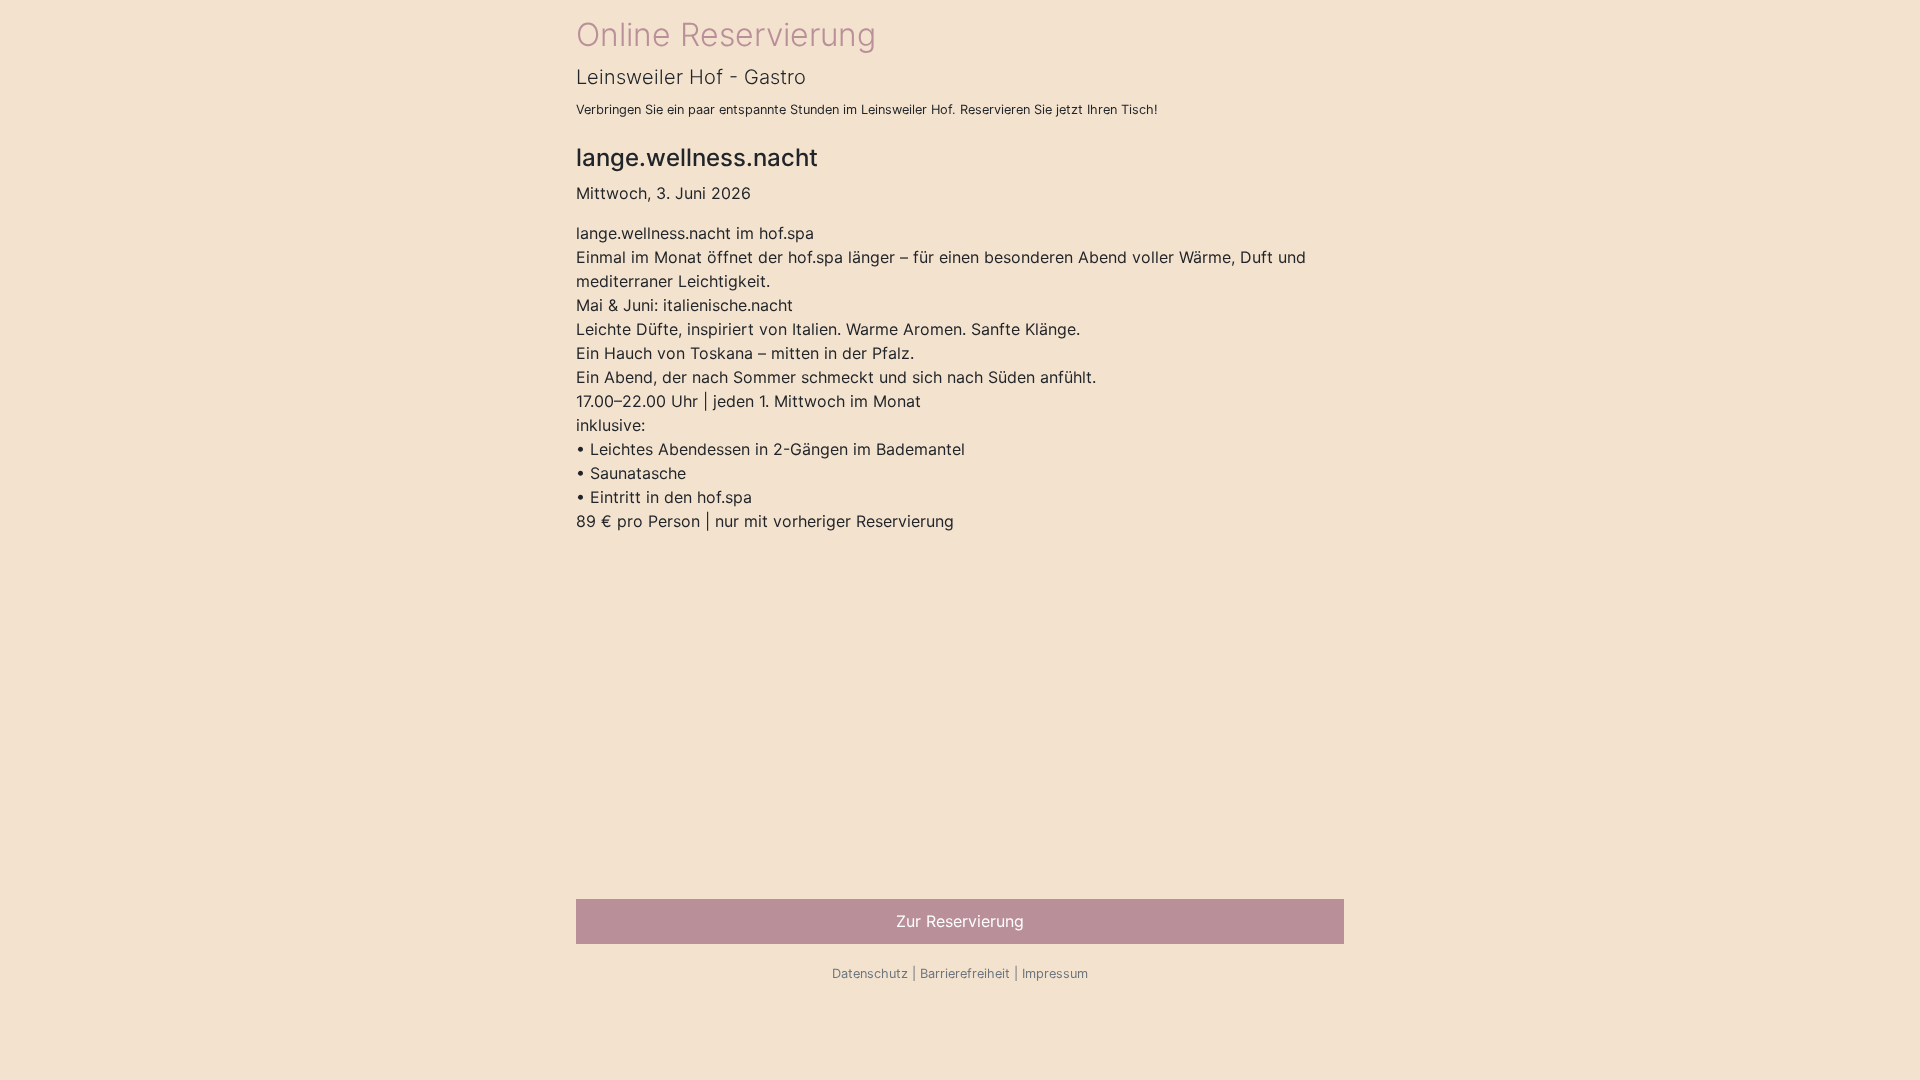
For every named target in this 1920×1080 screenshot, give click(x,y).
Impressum (1055, 973)
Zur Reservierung (960, 921)
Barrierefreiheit (965, 973)
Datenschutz (870, 973)
